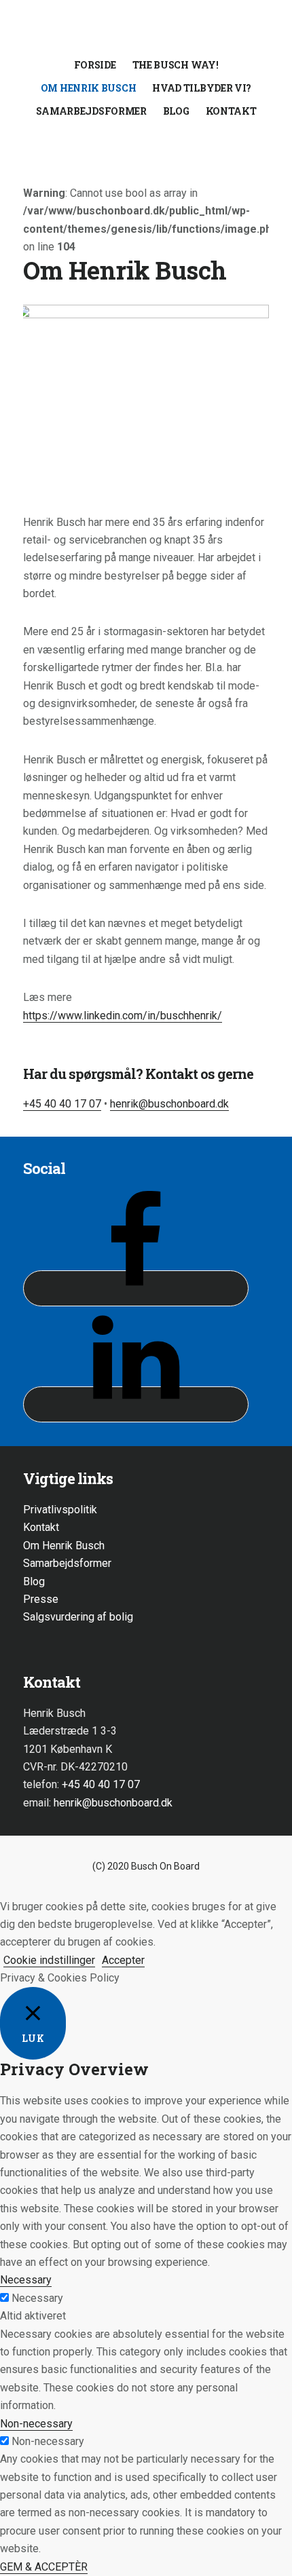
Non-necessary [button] (36, 2424)
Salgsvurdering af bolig (78, 1617)
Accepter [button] (123, 1960)
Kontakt (41, 1527)
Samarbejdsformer (67, 1563)
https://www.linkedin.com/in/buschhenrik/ (123, 1016)
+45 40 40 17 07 (62, 1104)
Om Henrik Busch (64, 1546)
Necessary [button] (26, 2280)
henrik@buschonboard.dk (169, 1104)
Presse (41, 1599)
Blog (34, 1581)
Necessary (37, 2298)
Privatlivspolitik (60, 1510)
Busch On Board (146, 30)
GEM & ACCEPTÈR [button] (44, 2567)
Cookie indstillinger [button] (49, 1960)
